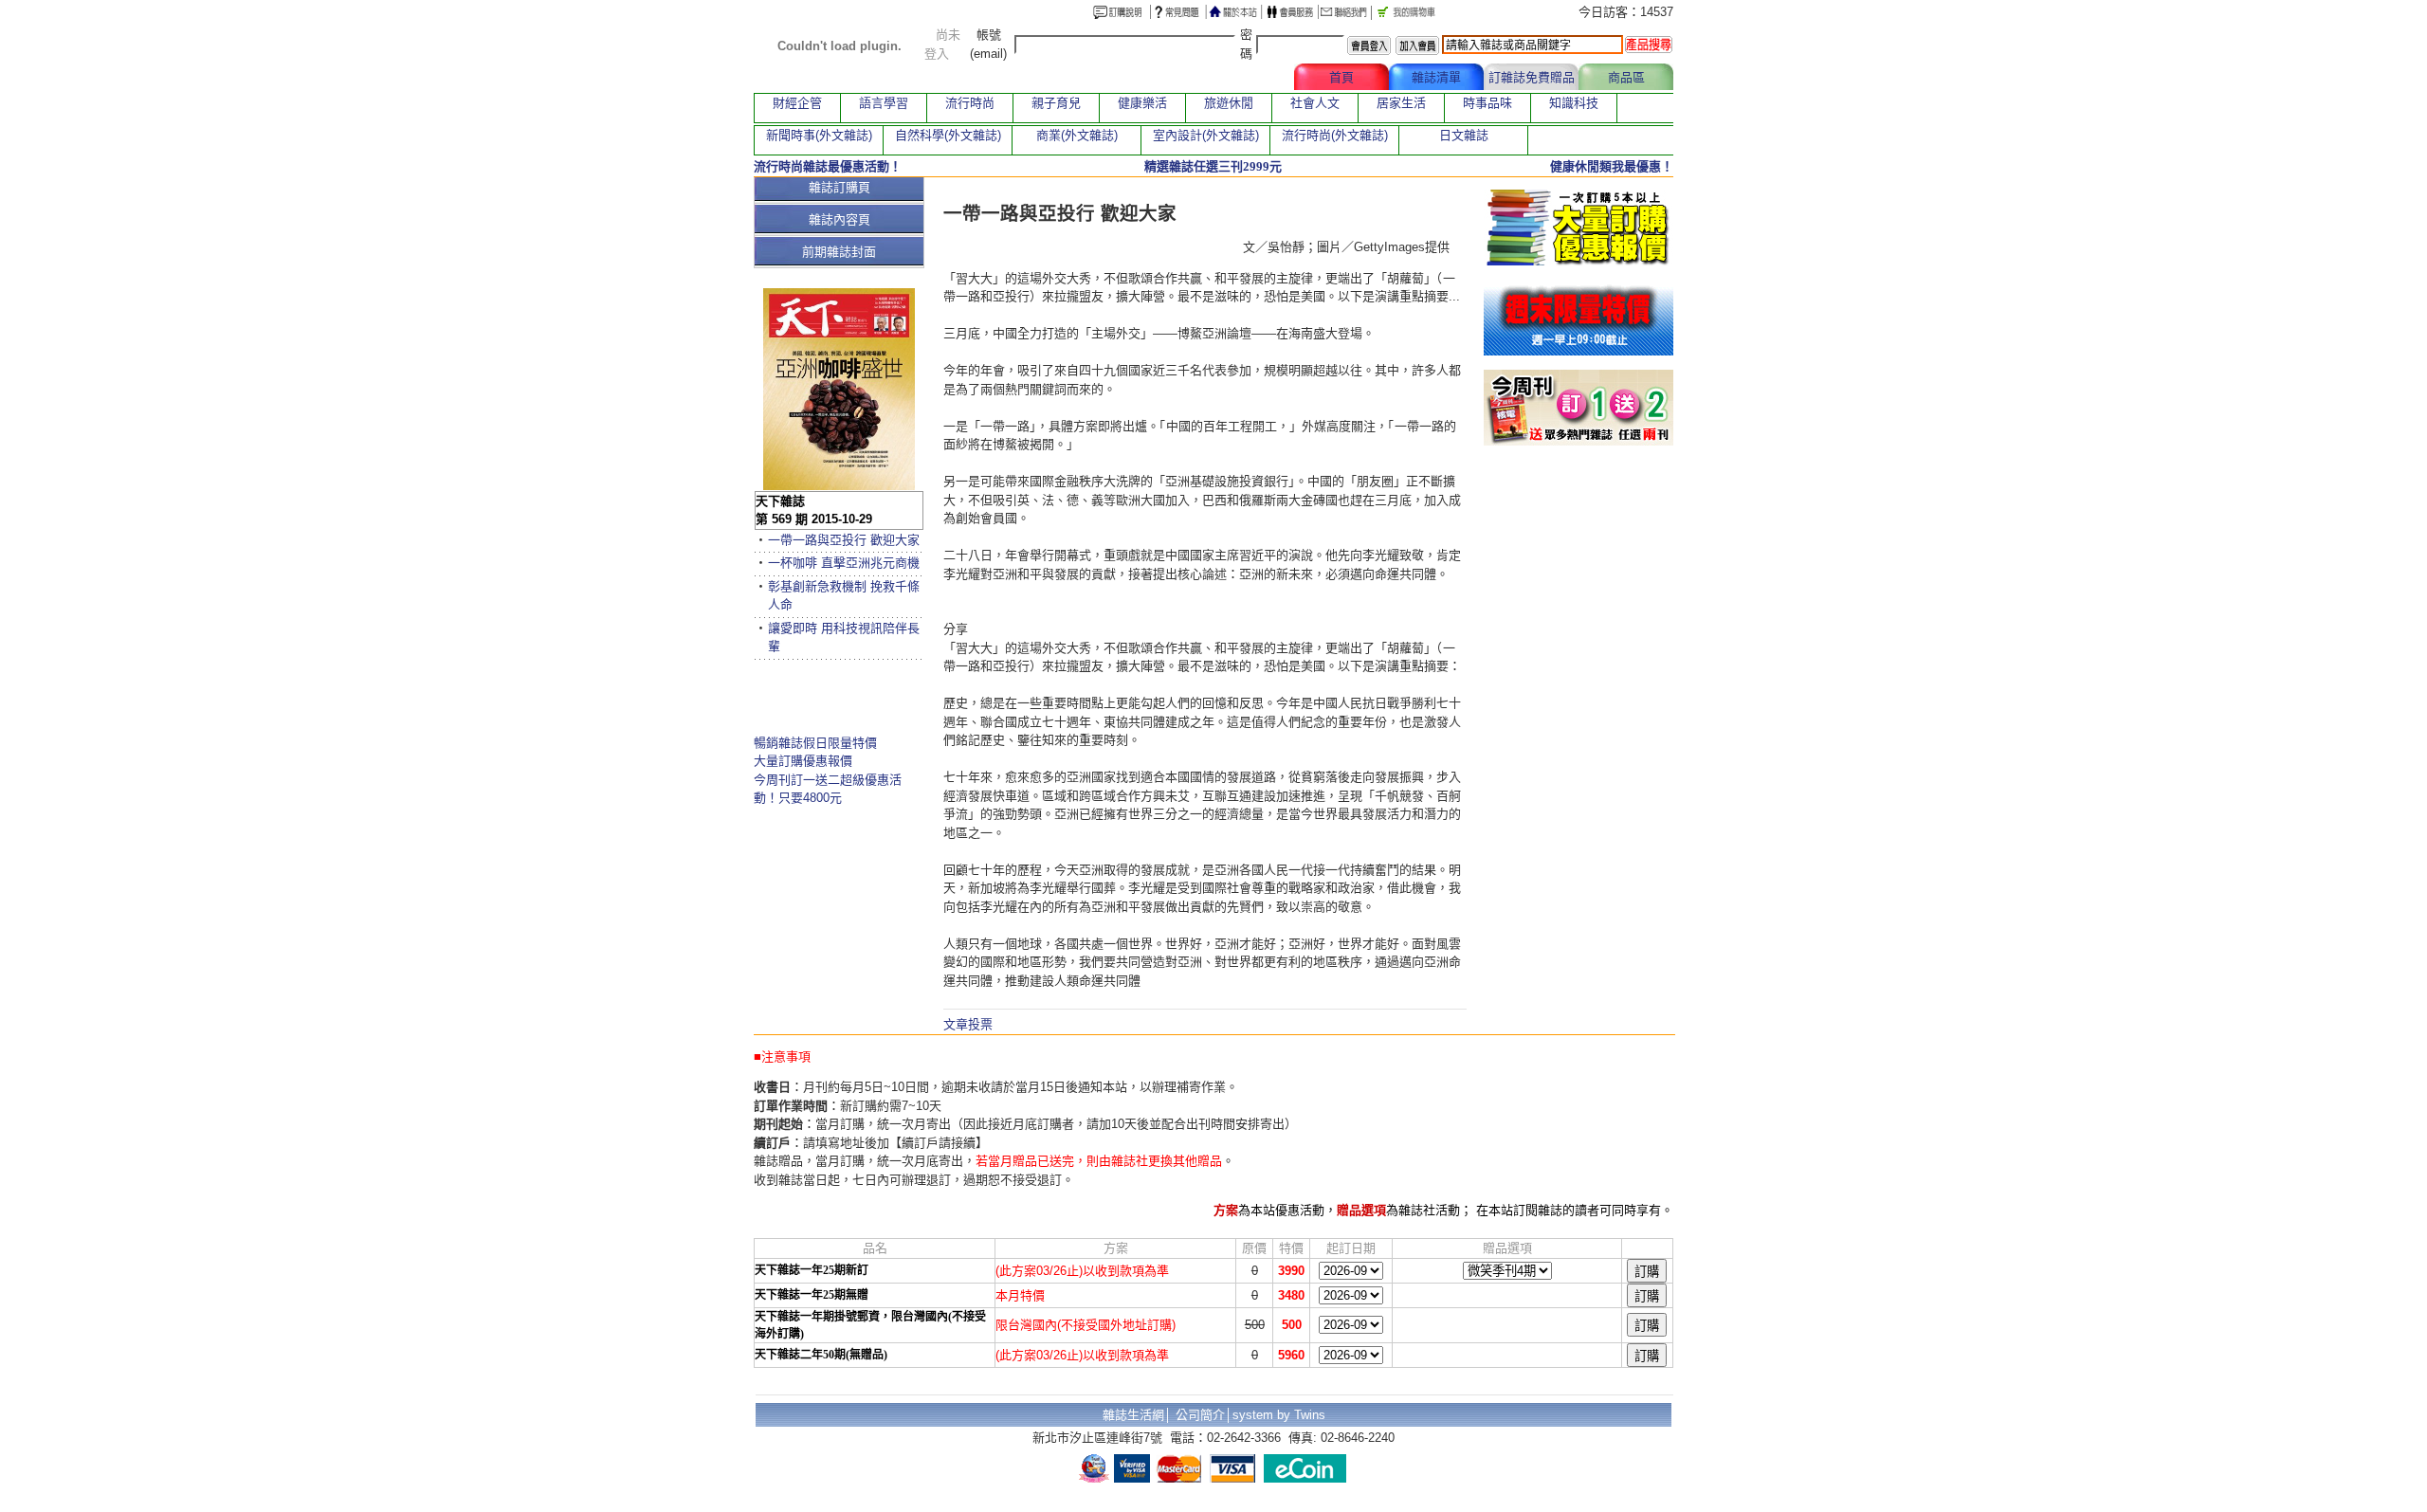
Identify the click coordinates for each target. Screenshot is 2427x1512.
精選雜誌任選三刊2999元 (1213, 166)
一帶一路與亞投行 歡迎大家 (844, 540)
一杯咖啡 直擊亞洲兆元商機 (844, 563)
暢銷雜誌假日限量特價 (815, 743)
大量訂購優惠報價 (803, 761)
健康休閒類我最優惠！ (1612, 166)
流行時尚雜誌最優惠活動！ (828, 166)
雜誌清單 (1436, 77)
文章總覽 (1247, 77)
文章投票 (968, 1024)
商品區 (1626, 77)
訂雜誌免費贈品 (1532, 77)
